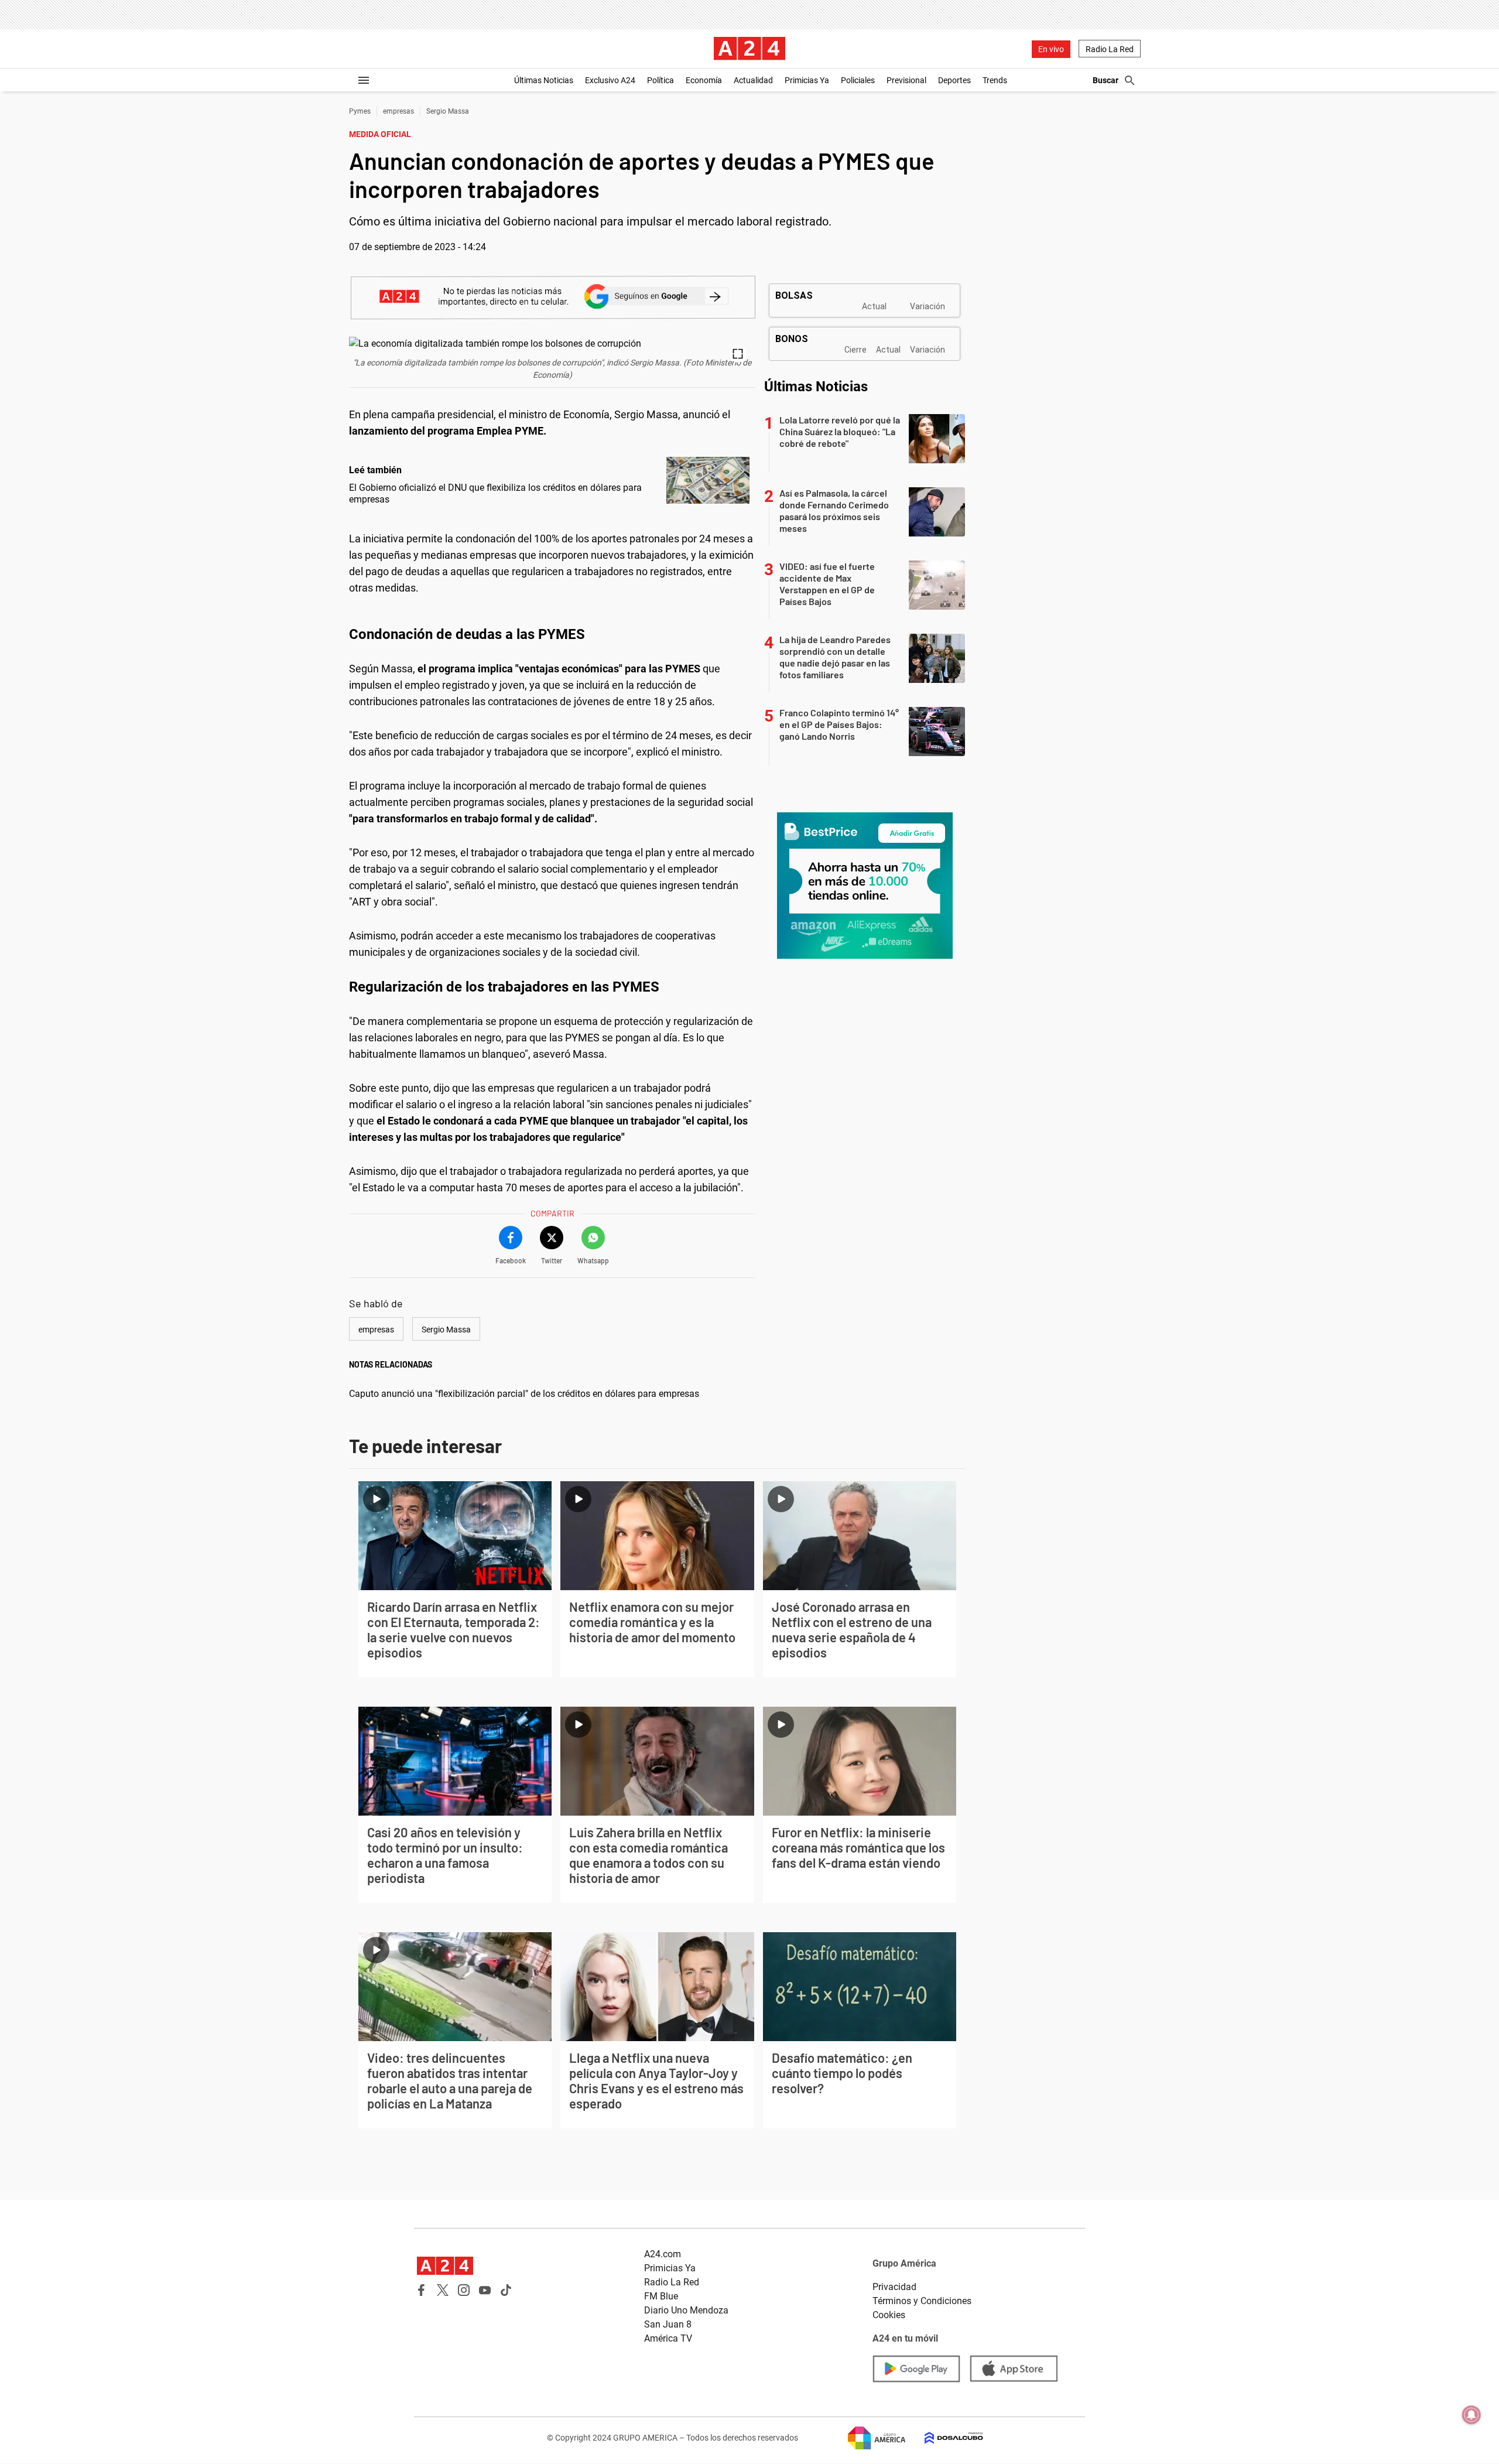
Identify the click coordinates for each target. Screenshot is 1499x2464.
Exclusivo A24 (610, 80)
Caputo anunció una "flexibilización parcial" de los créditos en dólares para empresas (524, 1394)
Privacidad (894, 2287)
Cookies (889, 2315)
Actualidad (753, 80)
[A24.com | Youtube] (485, 2290)
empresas (398, 111)
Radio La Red (1110, 49)
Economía (704, 80)
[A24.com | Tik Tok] (506, 2290)
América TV (668, 2338)
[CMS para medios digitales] (944, 2438)
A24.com (663, 2254)
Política (660, 80)
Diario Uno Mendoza (686, 2310)
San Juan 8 (668, 2324)
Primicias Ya (807, 80)
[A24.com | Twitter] (443, 2290)
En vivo (1051, 49)
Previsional (906, 80)
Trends (995, 80)
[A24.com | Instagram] (464, 2290)
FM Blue (661, 2296)
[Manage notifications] (1471, 2415)
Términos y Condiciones (922, 2301)
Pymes (360, 111)
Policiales (858, 80)
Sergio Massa (448, 111)
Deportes (954, 80)
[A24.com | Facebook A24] (422, 2290)
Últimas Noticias (544, 80)
